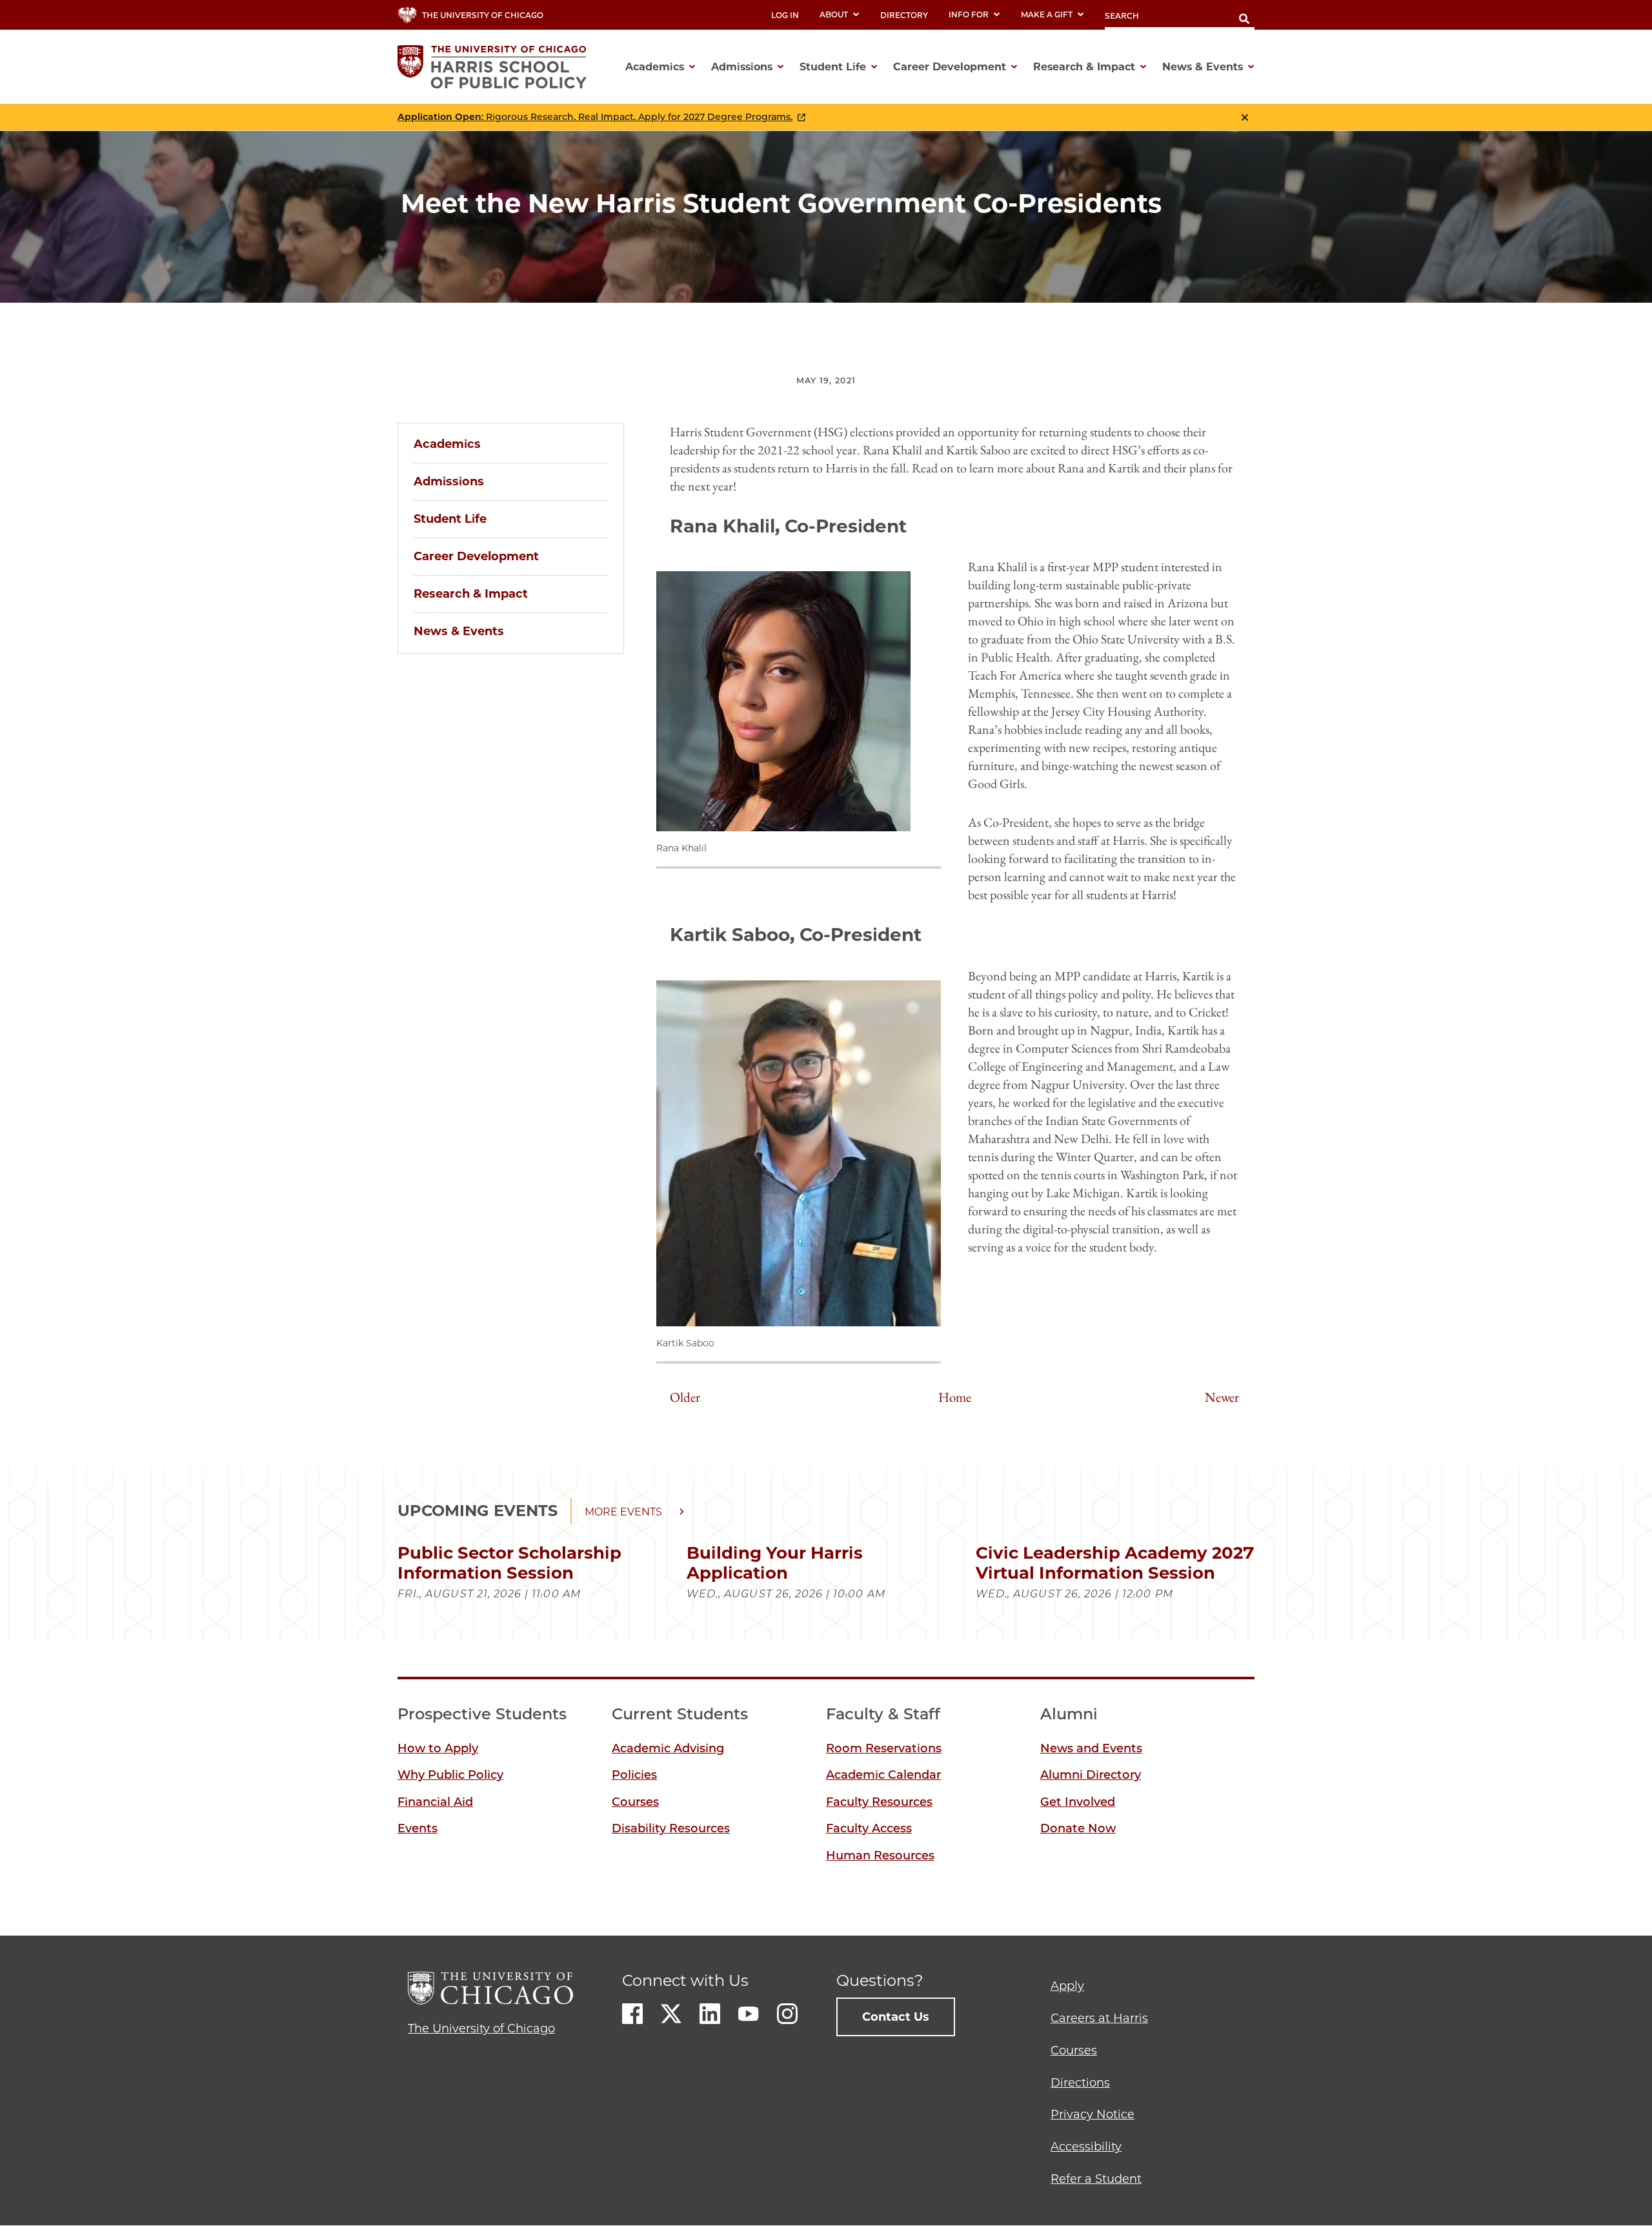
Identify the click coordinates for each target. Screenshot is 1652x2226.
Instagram (787, 2014)
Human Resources (880, 1856)
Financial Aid (435, 1802)
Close (1245, 117)
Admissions (449, 481)
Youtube (749, 2014)
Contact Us (896, 2017)
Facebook (632, 2014)
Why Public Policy (450, 1775)
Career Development (476, 556)
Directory (904, 15)
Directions (1080, 2083)
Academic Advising (668, 1748)
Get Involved (1078, 1802)
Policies (634, 1775)
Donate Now (1078, 1828)
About (834, 15)
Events (418, 1828)
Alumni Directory (1091, 1775)
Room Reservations (884, 1748)
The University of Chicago (481, 2029)
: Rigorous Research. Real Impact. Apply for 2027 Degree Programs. (595, 117)
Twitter (671, 2014)
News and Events (1091, 1748)
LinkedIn (710, 2014)
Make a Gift (1047, 15)
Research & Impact (471, 594)
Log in (785, 15)
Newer (1222, 1397)
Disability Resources (671, 1828)
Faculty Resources (879, 1802)
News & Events (459, 631)
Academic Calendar (883, 1775)
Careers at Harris (1099, 2018)
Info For (969, 15)
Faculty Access (869, 1828)
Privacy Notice (1093, 2114)
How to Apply (438, 1748)
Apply (1067, 1986)
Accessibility (1086, 2147)
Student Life (450, 519)
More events (623, 1512)
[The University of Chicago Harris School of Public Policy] (496, 67)
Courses (635, 1802)
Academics (447, 444)
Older (685, 1397)
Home (955, 1397)
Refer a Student (1096, 2179)
